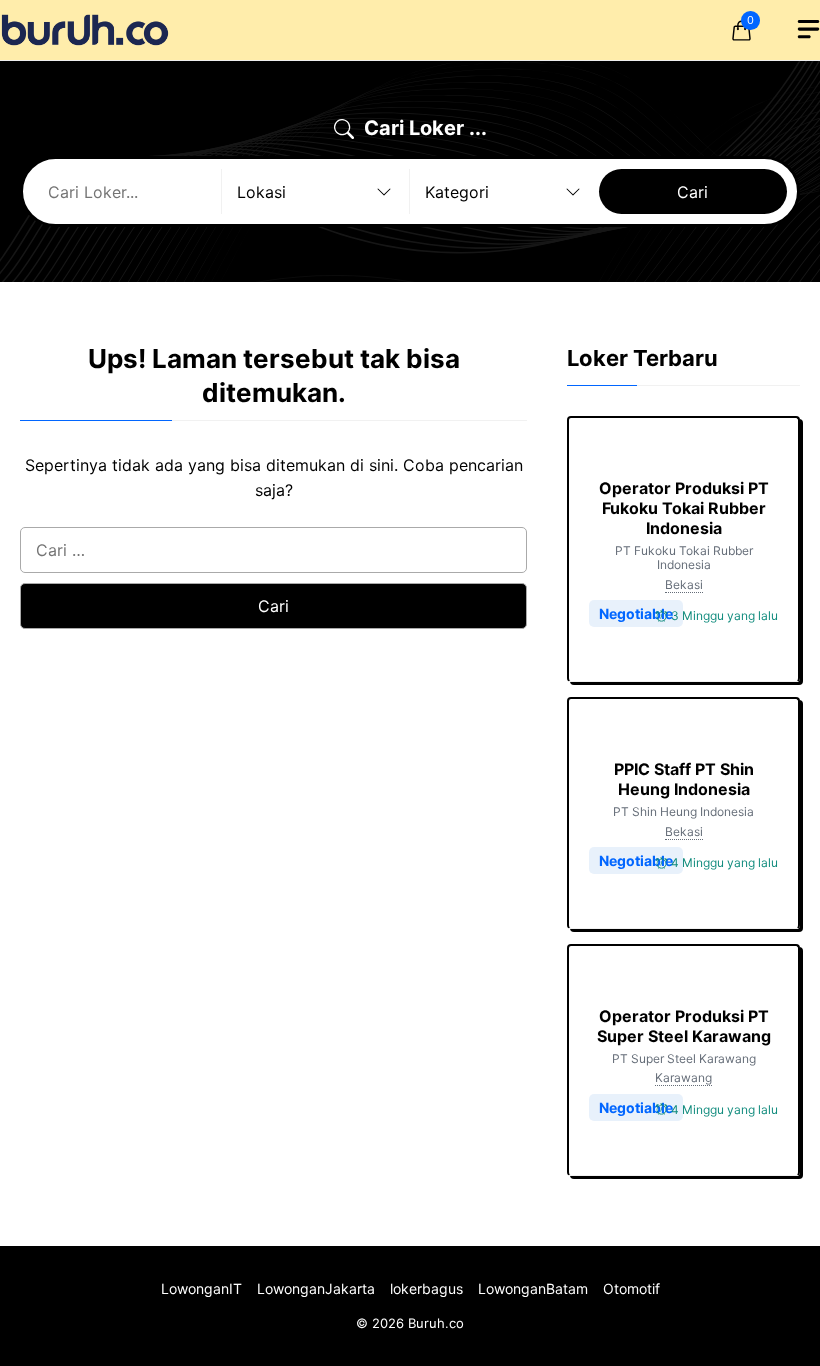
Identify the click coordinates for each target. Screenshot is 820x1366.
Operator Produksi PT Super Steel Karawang (684, 1026)
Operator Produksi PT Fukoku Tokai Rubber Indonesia (684, 508)
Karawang (683, 1077)
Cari (692, 192)
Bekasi (684, 584)
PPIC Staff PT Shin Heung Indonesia (684, 779)
